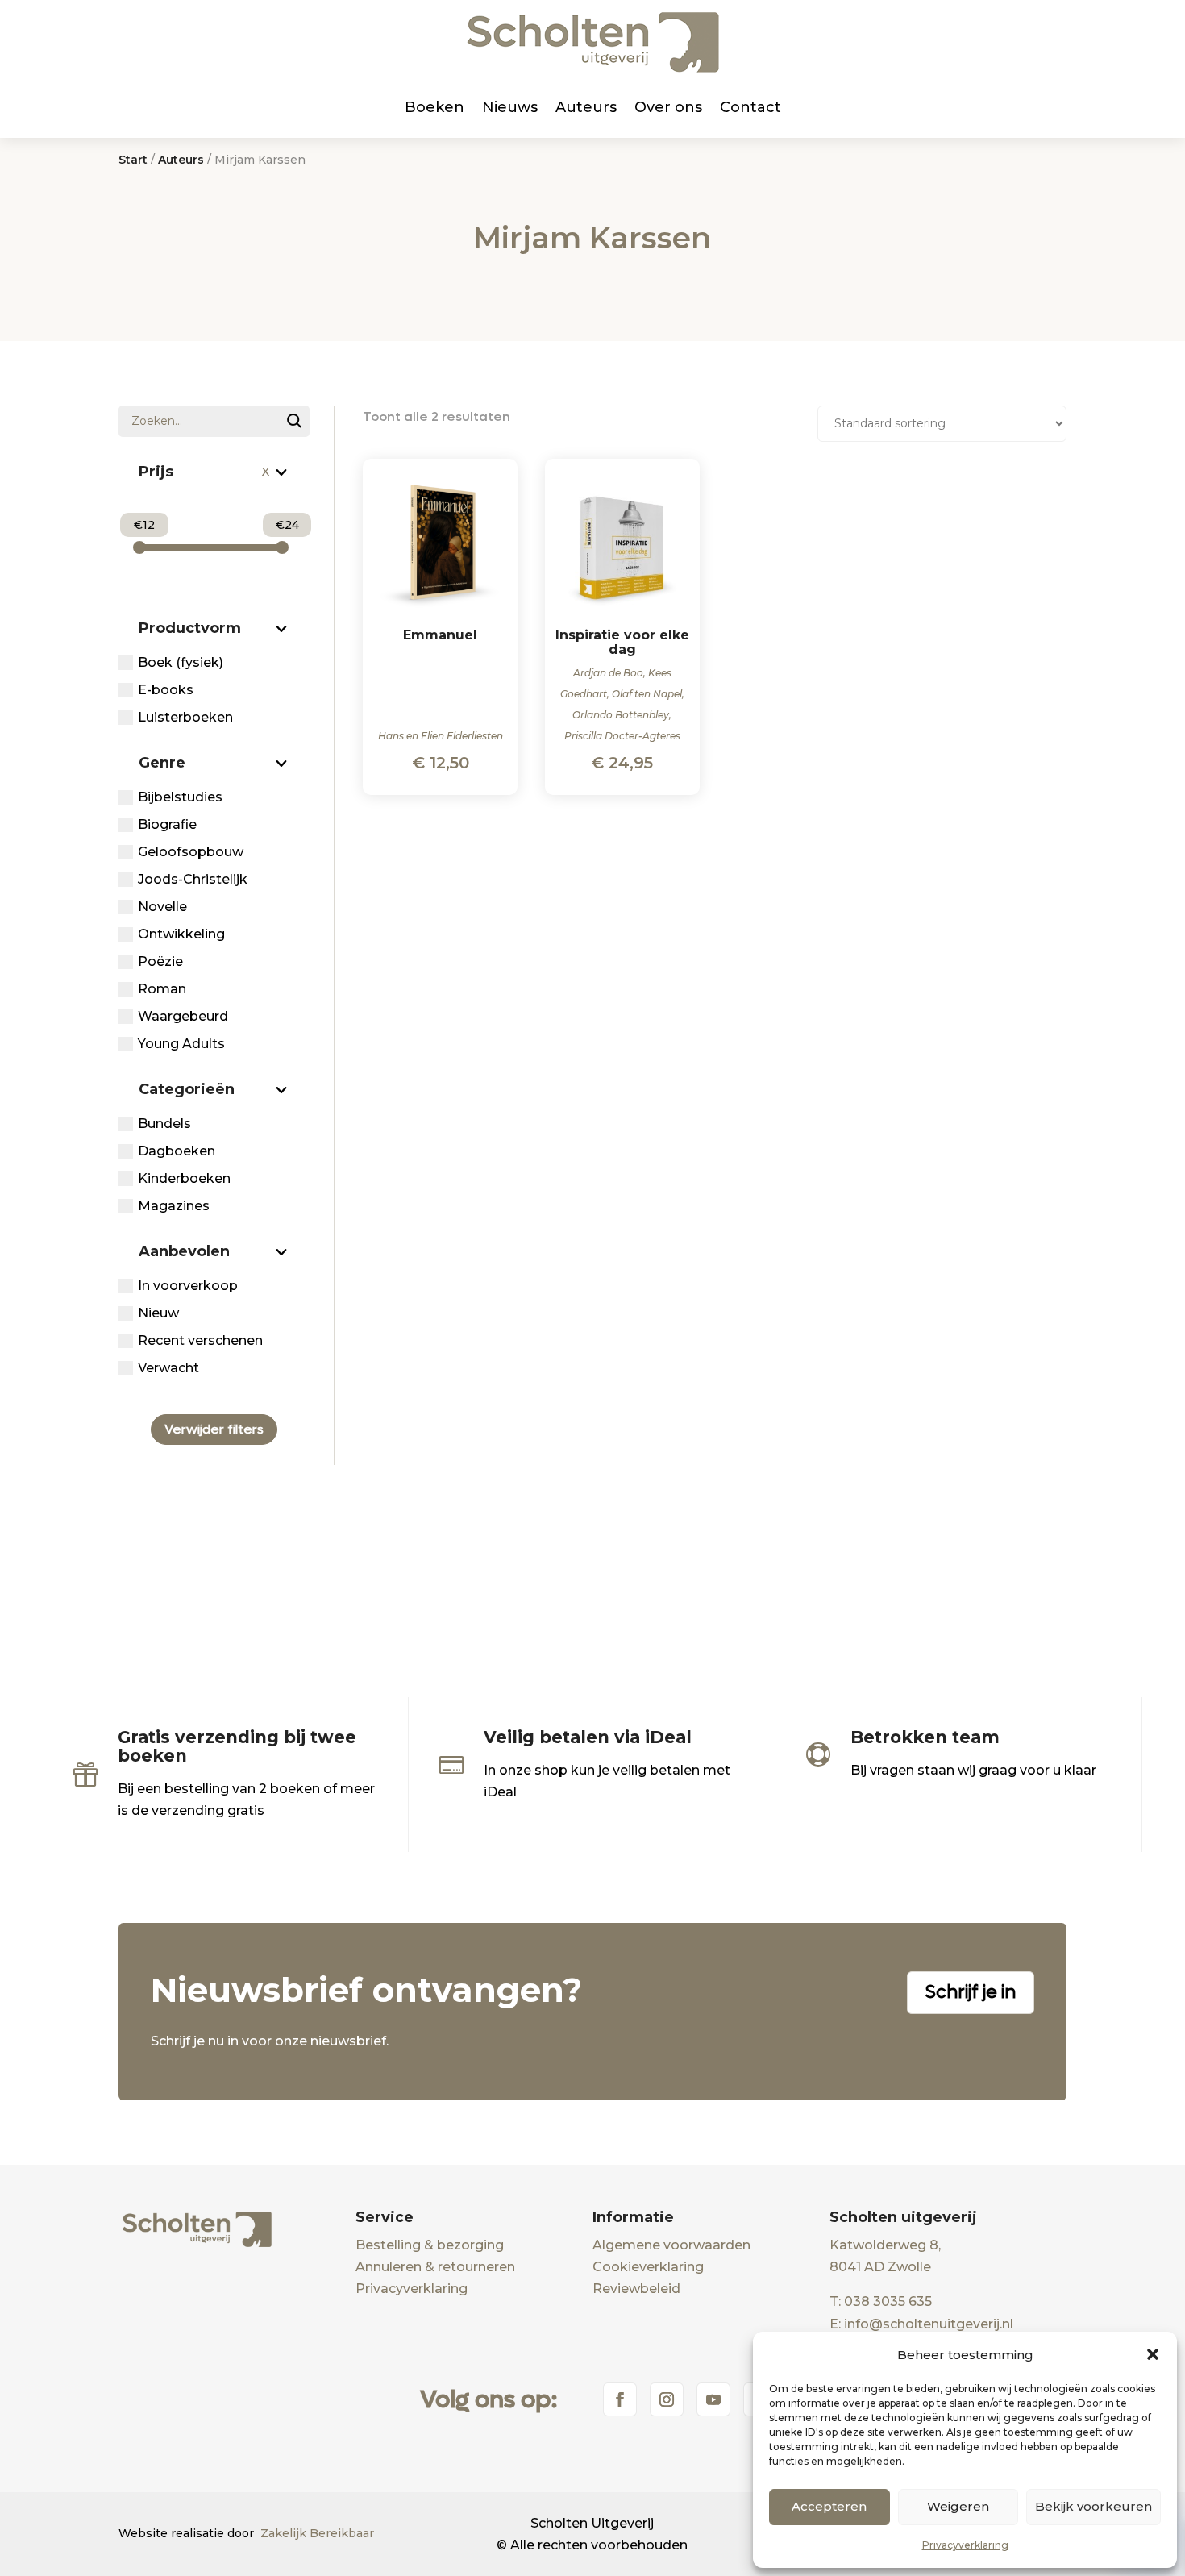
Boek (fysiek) (181, 662)
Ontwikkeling (181, 934)
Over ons (668, 107)
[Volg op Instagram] (667, 2399)
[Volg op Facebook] (620, 2399)
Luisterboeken (185, 717)
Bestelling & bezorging (430, 2245)
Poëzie (160, 961)
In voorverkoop (188, 1286)
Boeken (434, 107)
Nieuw (158, 1313)
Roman (162, 989)
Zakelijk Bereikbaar (317, 2533)
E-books (166, 690)
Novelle (162, 907)
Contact (750, 107)
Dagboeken (177, 1151)
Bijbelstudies (180, 797)
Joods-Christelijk (193, 879)
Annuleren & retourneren (435, 2267)
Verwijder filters (214, 1429)
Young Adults (181, 1044)
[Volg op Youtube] (713, 2399)
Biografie (167, 824)
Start (133, 160)
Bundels (164, 1124)
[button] (1153, 2354)
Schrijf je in (971, 1992)
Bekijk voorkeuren (1094, 2506)
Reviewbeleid (636, 2289)
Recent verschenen (200, 1340)
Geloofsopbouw (191, 852)
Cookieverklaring (648, 2267)
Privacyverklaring (965, 2545)
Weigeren (958, 2506)
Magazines (174, 1206)
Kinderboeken (184, 1178)
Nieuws (510, 107)
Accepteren (829, 2506)
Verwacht (168, 1368)
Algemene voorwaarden (671, 2245)
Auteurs (586, 107)
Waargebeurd (183, 1016)
